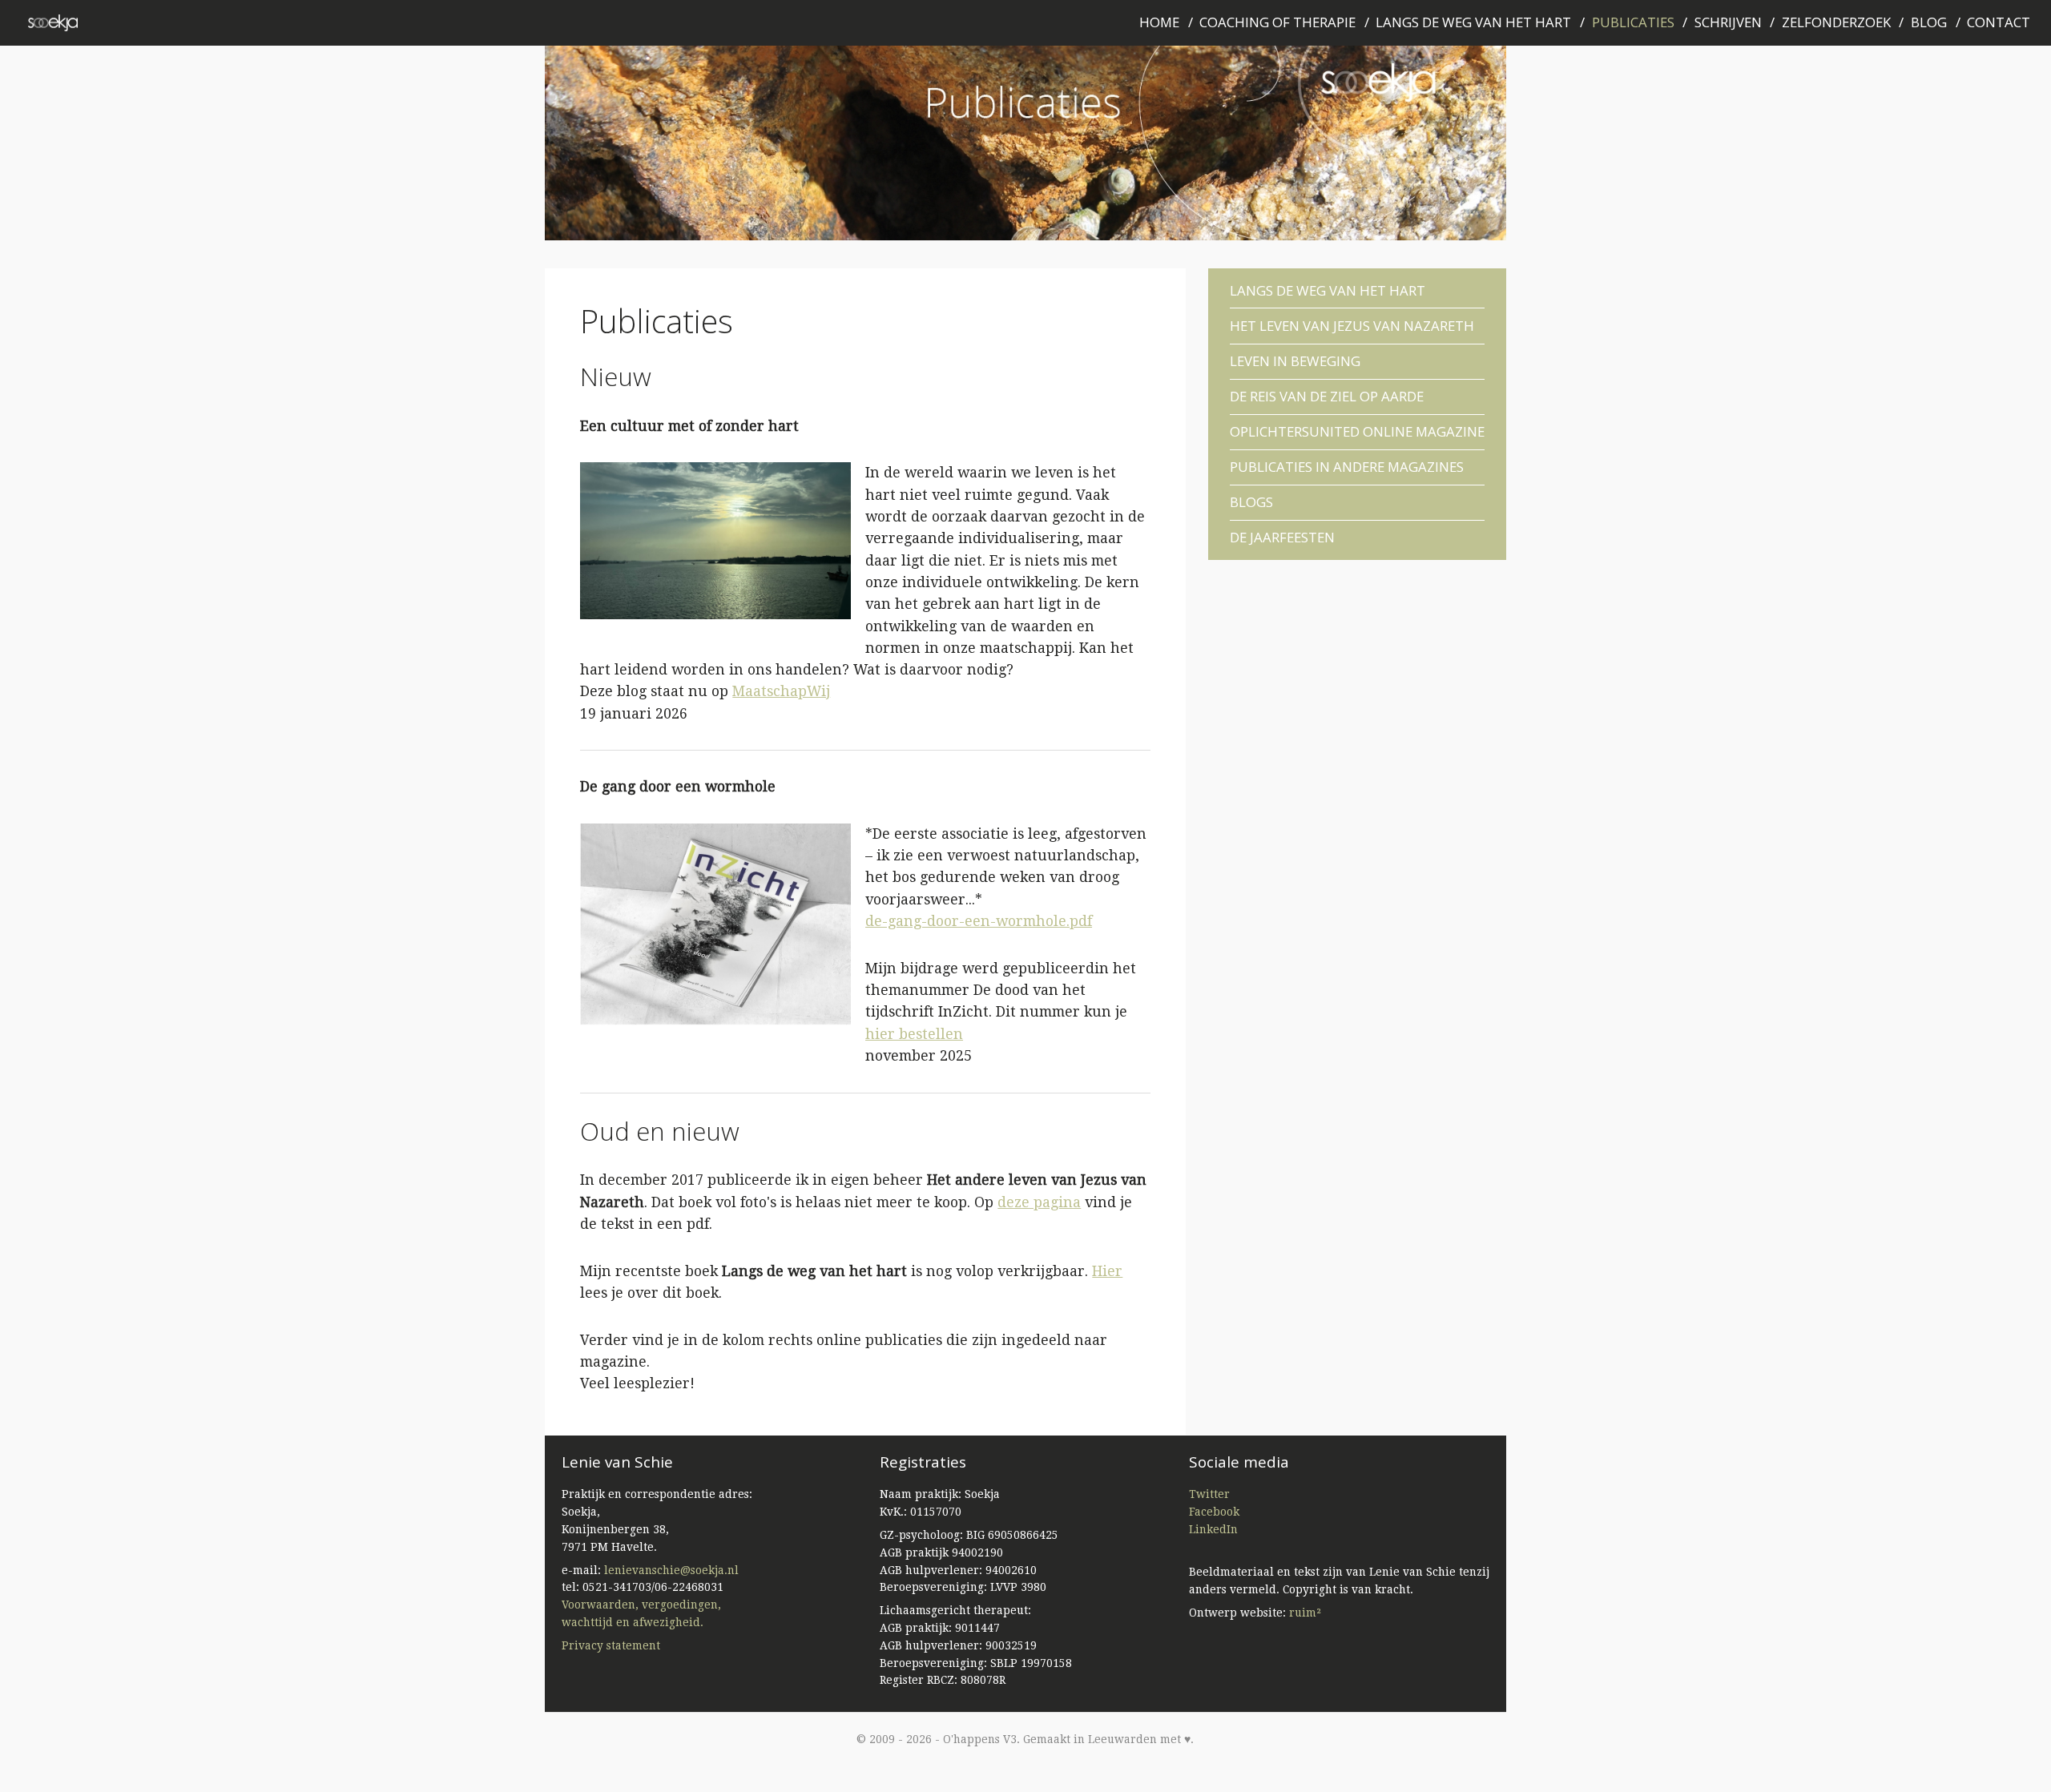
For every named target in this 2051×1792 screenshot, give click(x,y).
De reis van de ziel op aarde (1327, 396)
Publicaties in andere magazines (1347, 467)
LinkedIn (1213, 1529)
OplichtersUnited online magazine (1357, 431)
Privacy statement (611, 1645)
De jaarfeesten (1282, 534)
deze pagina (1039, 1202)
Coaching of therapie (1277, 22)
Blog (1929, 22)
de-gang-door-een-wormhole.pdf (979, 921)
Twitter (1209, 1494)
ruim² (1305, 1613)
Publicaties (1633, 22)
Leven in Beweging (1295, 361)
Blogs (1251, 502)
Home (1159, 22)
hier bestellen (914, 1034)
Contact (1999, 22)
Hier (1107, 1271)
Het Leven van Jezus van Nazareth (1352, 326)
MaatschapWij (781, 691)
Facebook (1214, 1512)
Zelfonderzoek (1836, 22)
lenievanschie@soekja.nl (671, 1570)
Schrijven (1728, 22)
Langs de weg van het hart (1473, 22)
